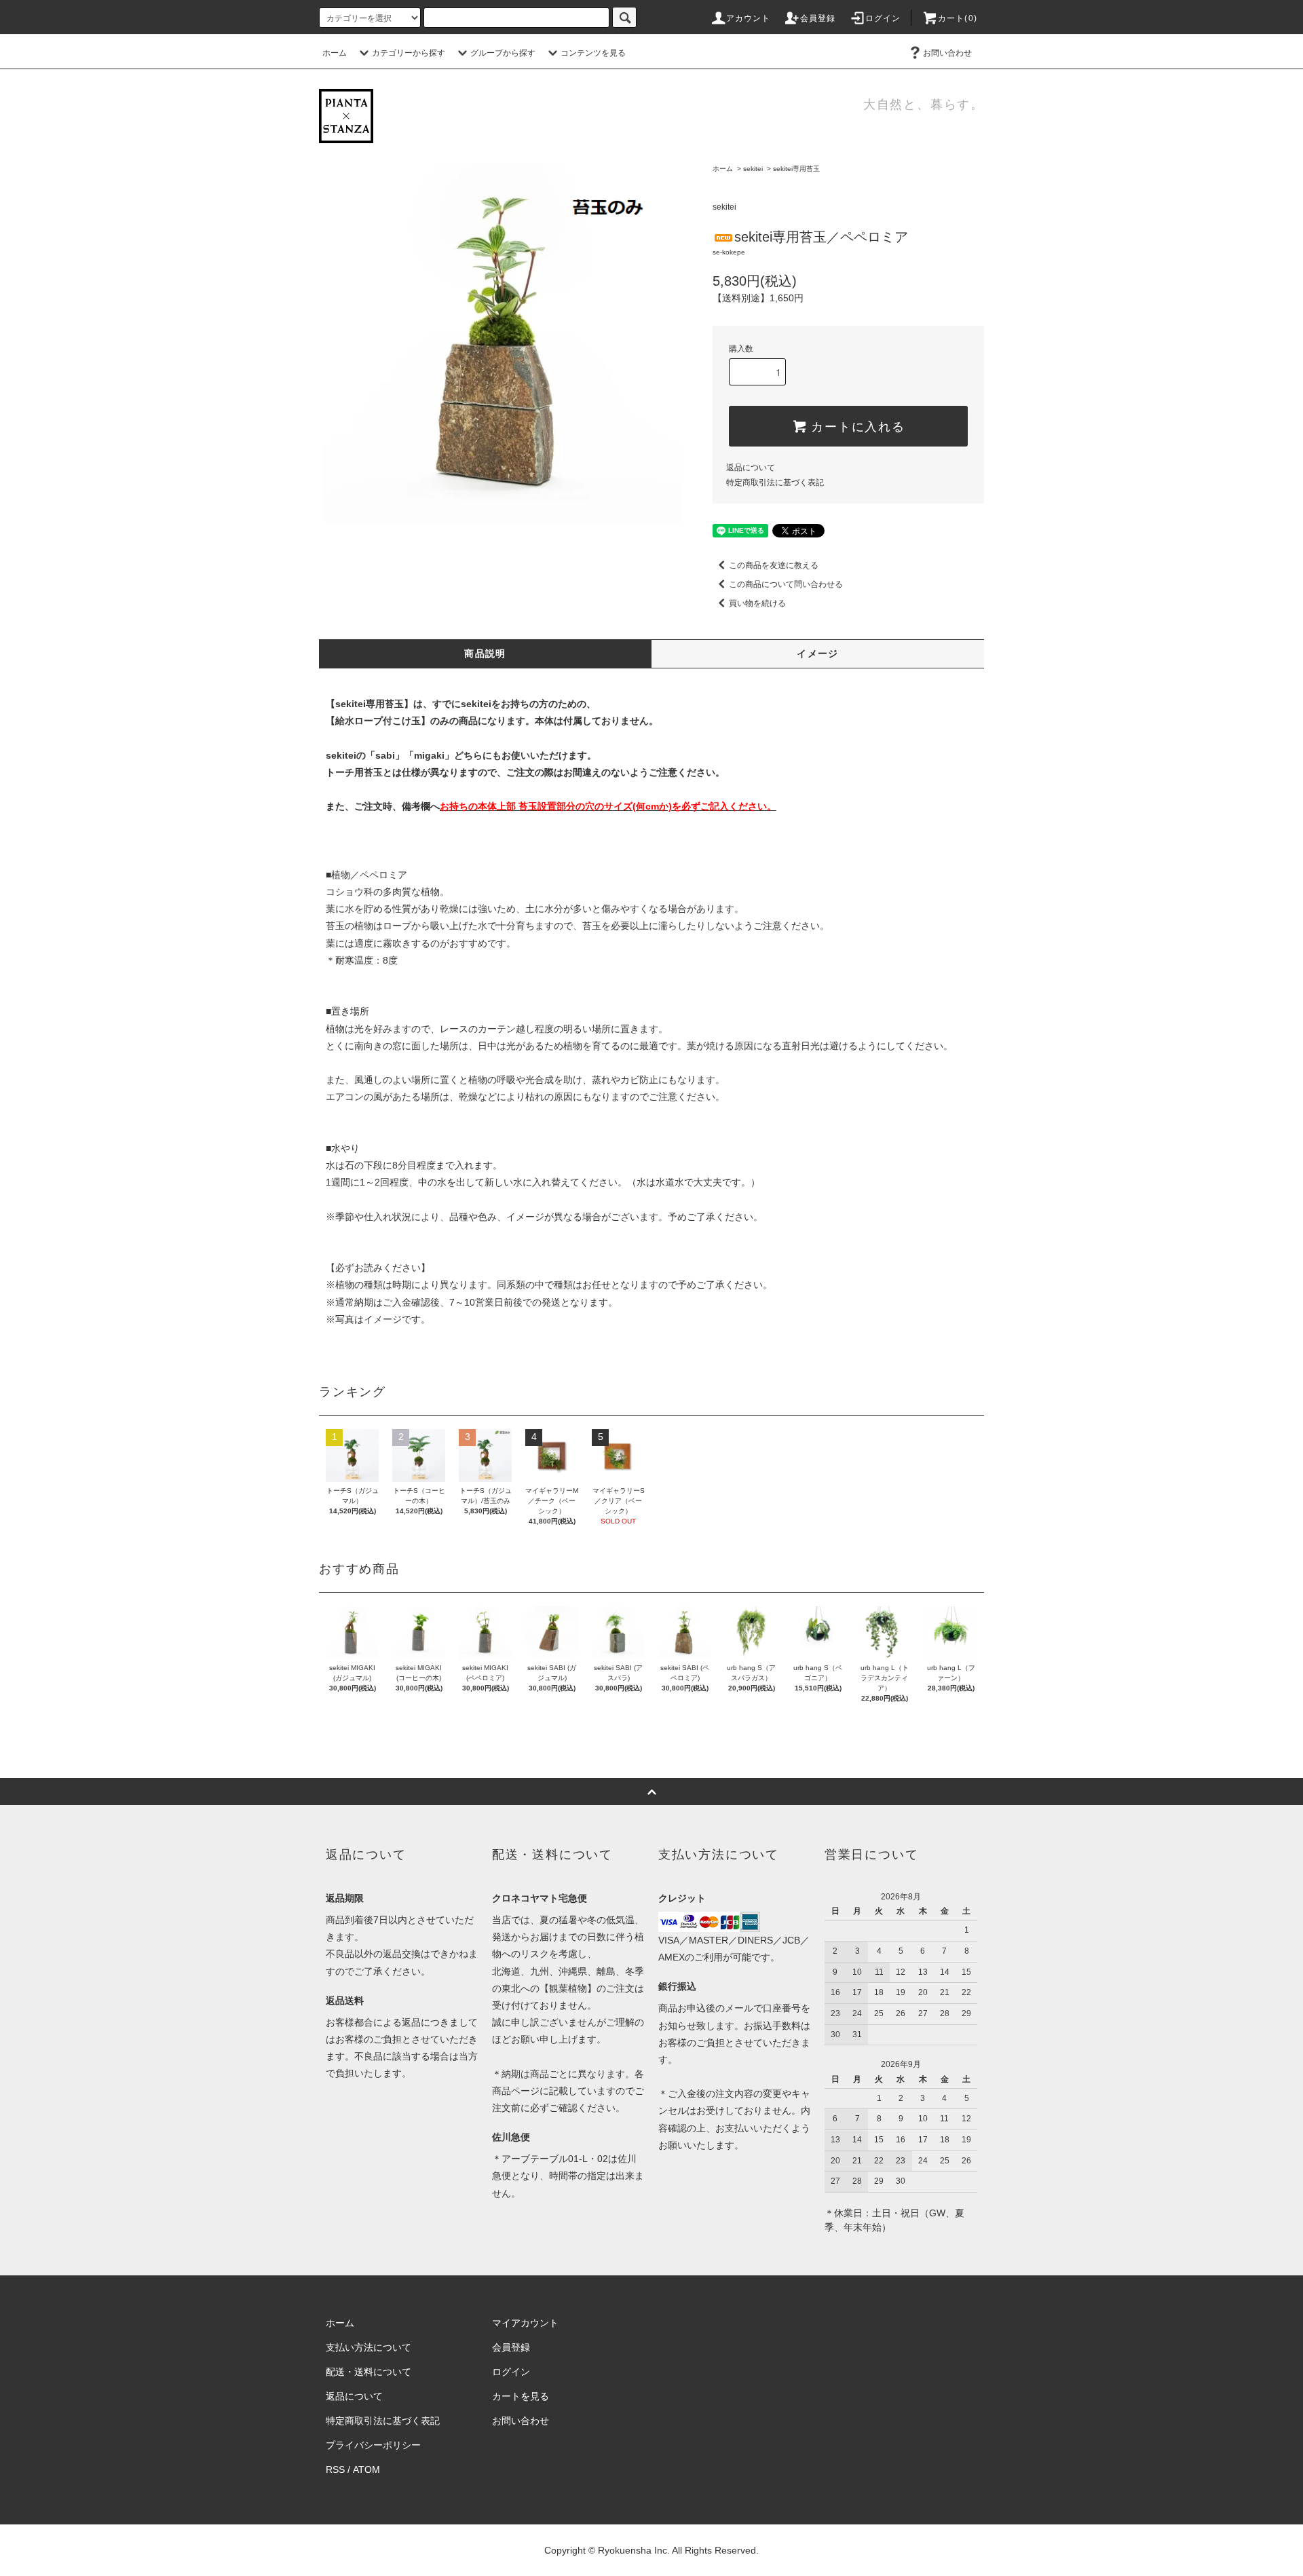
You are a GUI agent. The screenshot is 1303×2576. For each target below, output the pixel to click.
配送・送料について (369, 2372)
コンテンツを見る (593, 53)
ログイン (883, 18)
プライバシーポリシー (373, 2445)
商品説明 (485, 654)
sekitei (753, 169)
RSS (335, 2469)
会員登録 (818, 18)
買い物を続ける (757, 603)
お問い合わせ (947, 53)
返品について (751, 468)
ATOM (366, 2469)
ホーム (335, 53)
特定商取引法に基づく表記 (775, 482)
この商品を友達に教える (774, 565)
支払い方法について (369, 2347)
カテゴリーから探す (409, 53)
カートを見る (521, 2396)
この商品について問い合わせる (786, 584)
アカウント (749, 18)
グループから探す (503, 53)
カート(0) (958, 18)
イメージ (818, 654)
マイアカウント (525, 2323)
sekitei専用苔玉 (796, 169)
